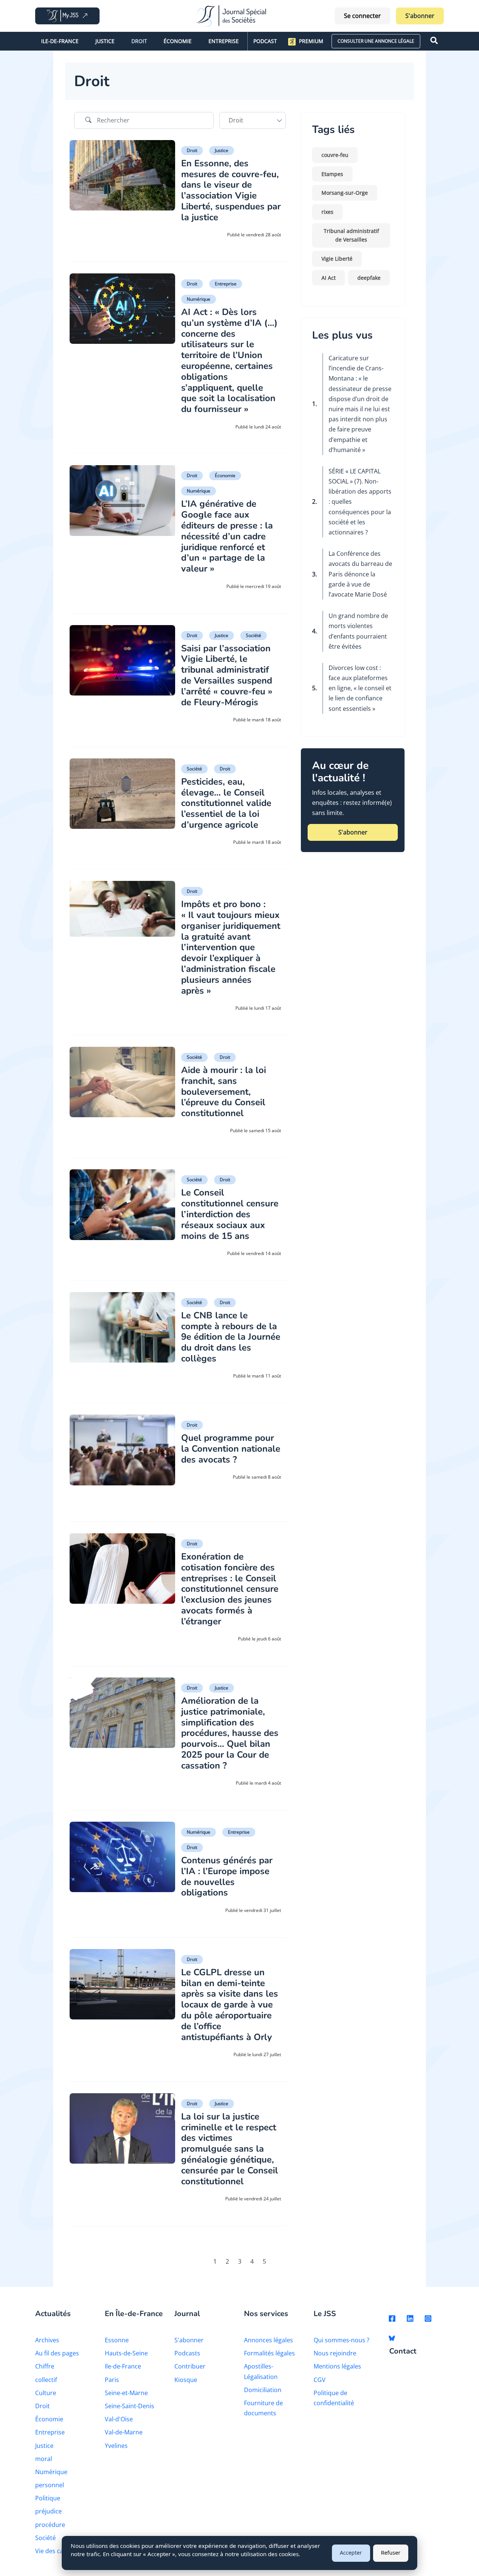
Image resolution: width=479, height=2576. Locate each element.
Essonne (117, 2340)
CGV (320, 2380)
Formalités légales (269, 2353)
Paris (112, 2380)
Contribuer (190, 2366)
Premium (311, 41)
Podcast (265, 41)
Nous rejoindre (335, 2353)
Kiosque (186, 2380)
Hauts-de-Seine (126, 2353)
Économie (178, 41)
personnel (50, 2485)
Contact (403, 2351)
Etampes (332, 174)
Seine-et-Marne (126, 2393)
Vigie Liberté (337, 259)
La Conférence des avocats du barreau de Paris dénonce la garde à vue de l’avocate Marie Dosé (360, 574)
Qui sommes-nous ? (341, 2340)
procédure (50, 2525)
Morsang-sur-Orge (345, 193)
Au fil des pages (57, 2353)
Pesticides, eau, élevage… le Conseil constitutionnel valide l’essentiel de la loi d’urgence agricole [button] (226, 803)
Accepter (351, 2553)
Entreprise (224, 41)
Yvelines (116, 2446)
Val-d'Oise (119, 2419)
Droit (139, 41)
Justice (105, 41)
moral (44, 2459)
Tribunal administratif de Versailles (351, 235)
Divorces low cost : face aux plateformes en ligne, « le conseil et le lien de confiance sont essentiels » (360, 688)
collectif (46, 2380)
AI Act (329, 278)
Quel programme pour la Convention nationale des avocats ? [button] (231, 1449)
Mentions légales (337, 2366)
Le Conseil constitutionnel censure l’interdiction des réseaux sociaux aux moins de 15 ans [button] (230, 1214)
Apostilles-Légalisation (261, 2371)
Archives (47, 2340)
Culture (46, 2393)
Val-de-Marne (124, 2432)
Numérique (199, 299)
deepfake (369, 278)
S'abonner (420, 16)
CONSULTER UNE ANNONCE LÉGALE (376, 41)
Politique (48, 2498)
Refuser (391, 2553)
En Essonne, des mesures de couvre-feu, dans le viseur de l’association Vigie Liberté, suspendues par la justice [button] (231, 190)
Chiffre (45, 2366)
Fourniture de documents (263, 2408)
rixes (327, 212)
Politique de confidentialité (334, 2398)
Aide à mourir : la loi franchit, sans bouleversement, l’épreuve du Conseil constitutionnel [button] (224, 1092)
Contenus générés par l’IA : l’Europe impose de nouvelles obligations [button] (227, 1876)
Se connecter (362, 16)
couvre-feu (335, 155)
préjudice (48, 2511)
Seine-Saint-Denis (129, 2406)
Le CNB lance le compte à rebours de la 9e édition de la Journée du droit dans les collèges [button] (231, 1337)
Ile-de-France (60, 41)
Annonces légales (269, 2340)
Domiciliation (263, 2390)
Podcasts (187, 2353)
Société (254, 635)
